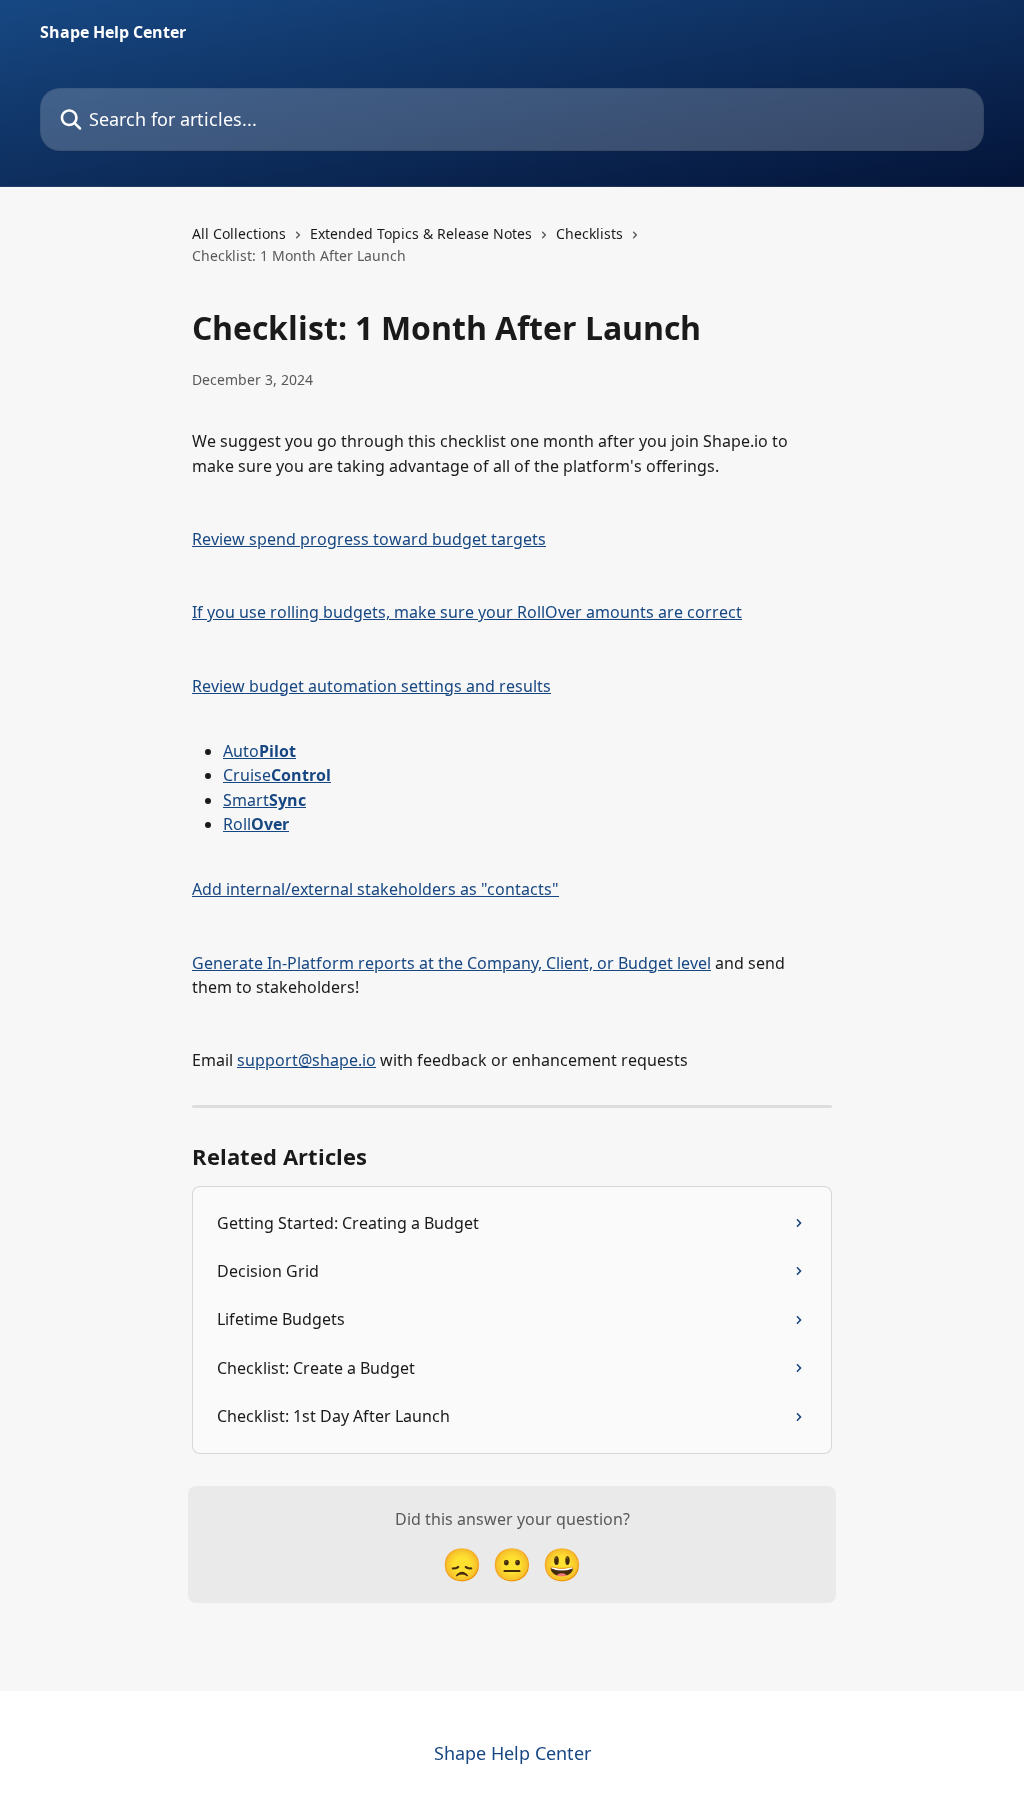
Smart (264, 800)
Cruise (277, 775)
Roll (256, 824)
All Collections (239, 233)
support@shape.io (306, 1060)
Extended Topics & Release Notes (421, 233)
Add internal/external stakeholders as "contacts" (375, 889)
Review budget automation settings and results (371, 686)
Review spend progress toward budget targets (369, 539)
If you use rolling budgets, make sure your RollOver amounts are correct (467, 612)
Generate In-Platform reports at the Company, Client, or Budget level (451, 963)
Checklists (589, 233)
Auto (259, 751)
